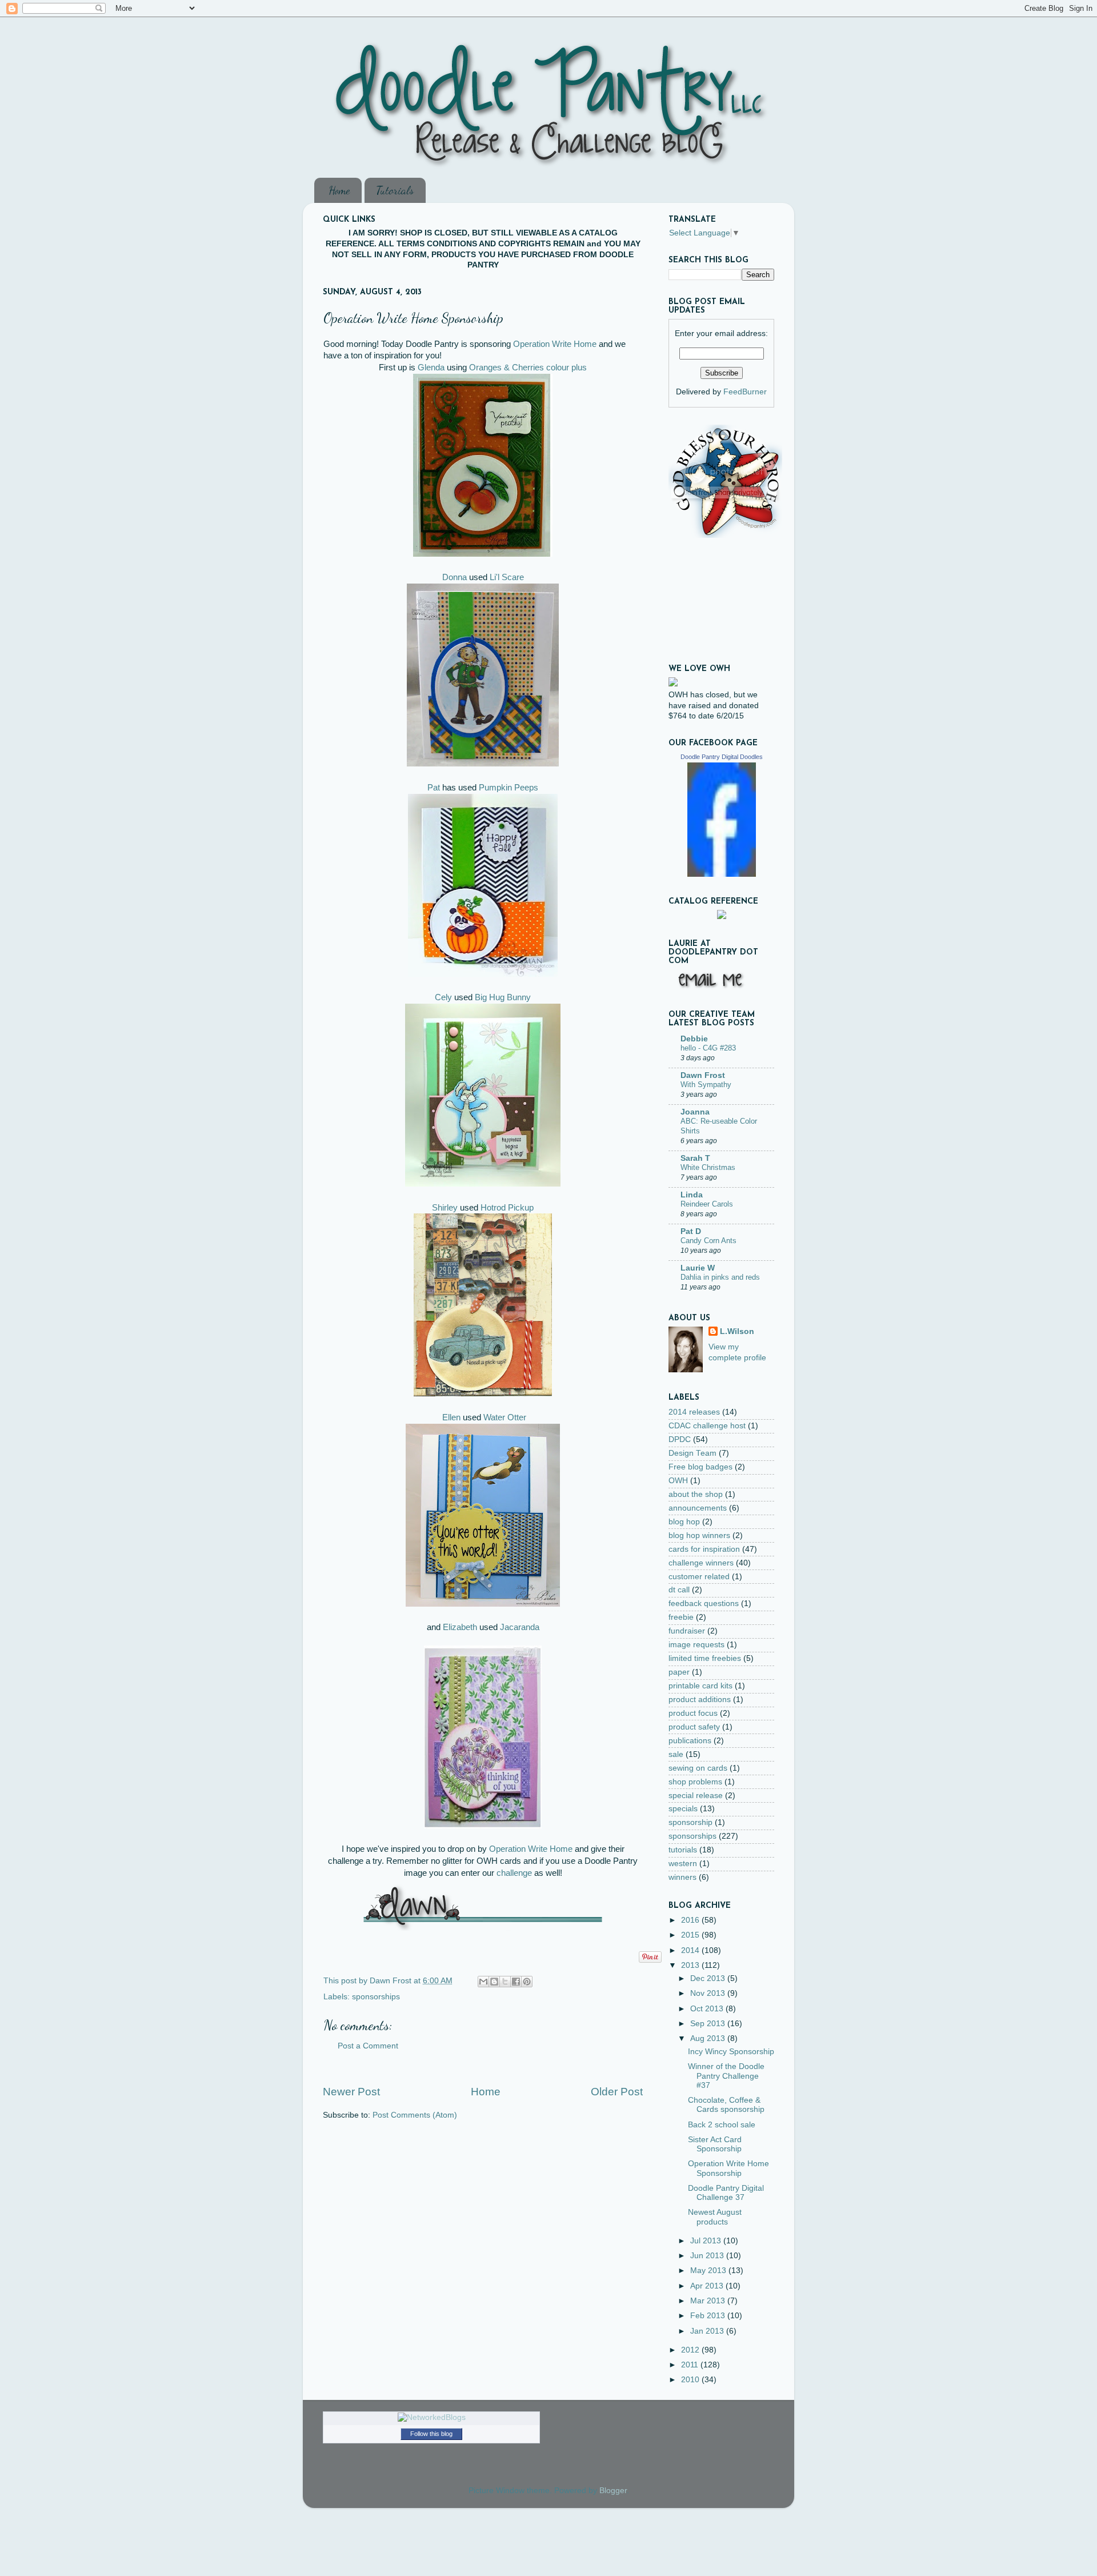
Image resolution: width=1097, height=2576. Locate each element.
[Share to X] (505, 1982)
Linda (692, 1195)
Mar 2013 (709, 2301)
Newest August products (715, 2217)
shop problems (695, 1782)
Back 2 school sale (722, 2125)
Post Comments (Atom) (415, 2115)
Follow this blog (431, 2434)
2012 (691, 2350)
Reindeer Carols (707, 1204)
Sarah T (695, 1158)
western (683, 1864)
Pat (434, 788)
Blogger (613, 2491)
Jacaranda (520, 1627)
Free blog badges (700, 1467)
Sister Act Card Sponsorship (715, 2144)
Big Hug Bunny (503, 997)
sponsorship (690, 1822)
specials (683, 1809)
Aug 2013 (709, 2038)
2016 (691, 1920)
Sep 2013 (709, 2024)
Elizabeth (460, 1627)
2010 (691, 2380)
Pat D (691, 1231)
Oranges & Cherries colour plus (528, 368)
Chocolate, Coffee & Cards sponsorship (726, 2105)
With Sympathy (706, 1085)
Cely (443, 997)
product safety (694, 1727)
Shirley (445, 1208)
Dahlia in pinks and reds (720, 1277)
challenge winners (701, 1563)
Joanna (695, 1112)
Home (339, 190)
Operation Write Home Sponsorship (728, 2168)
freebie (681, 1617)
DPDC (680, 1439)
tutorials (683, 1850)
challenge (514, 1873)
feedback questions (704, 1603)
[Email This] (483, 1982)
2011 (691, 2365)
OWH (678, 1481)
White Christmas (708, 1167)
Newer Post (351, 2092)
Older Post (617, 2092)
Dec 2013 (709, 1978)
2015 (691, 1935)
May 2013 (709, 2271)
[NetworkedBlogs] (432, 2417)
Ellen (451, 1417)
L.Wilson (737, 1331)
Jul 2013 (707, 2241)
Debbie (694, 1039)
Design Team (692, 1453)
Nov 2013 (709, 1993)
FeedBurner (745, 392)
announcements (698, 1508)
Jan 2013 (708, 2331)
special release (696, 1796)
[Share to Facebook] (516, 1982)
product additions (700, 1700)
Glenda (431, 368)
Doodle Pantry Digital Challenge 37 (726, 2193)
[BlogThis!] (494, 1982)
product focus (693, 1713)
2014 (691, 1950)
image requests (696, 1645)
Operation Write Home (555, 344)
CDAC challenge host (707, 1426)
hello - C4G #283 (708, 1048)
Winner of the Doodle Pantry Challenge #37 (726, 2076)
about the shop (696, 1494)
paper (679, 1672)
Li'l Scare (507, 577)
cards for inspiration (704, 1549)
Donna (455, 577)
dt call (679, 1590)
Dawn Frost (703, 1075)
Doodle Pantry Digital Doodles (722, 757)
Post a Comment (368, 2046)
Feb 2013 (709, 2316)
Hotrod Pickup (507, 1208)
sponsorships (376, 1997)
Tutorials (395, 190)
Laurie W (698, 1268)
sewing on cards (698, 1768)
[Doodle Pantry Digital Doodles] (722, 874)
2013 (691, 1965)
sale (676, 1754)
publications (690, 1741)
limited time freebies (705, 1658)
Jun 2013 (708, 2256)
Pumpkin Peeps (509, 788)
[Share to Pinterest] (527, 1982)
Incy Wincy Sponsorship (731, 2052)
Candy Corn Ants (708, 1241)
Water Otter (505, 1417)
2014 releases (694, 1412)
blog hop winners (699, 1535)
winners (682, 1877)
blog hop (684, 1522)
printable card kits (700, 1686)
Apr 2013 (708, 2286)
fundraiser (687, 1631)
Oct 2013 (708, 2009)
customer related (699, 1577)
